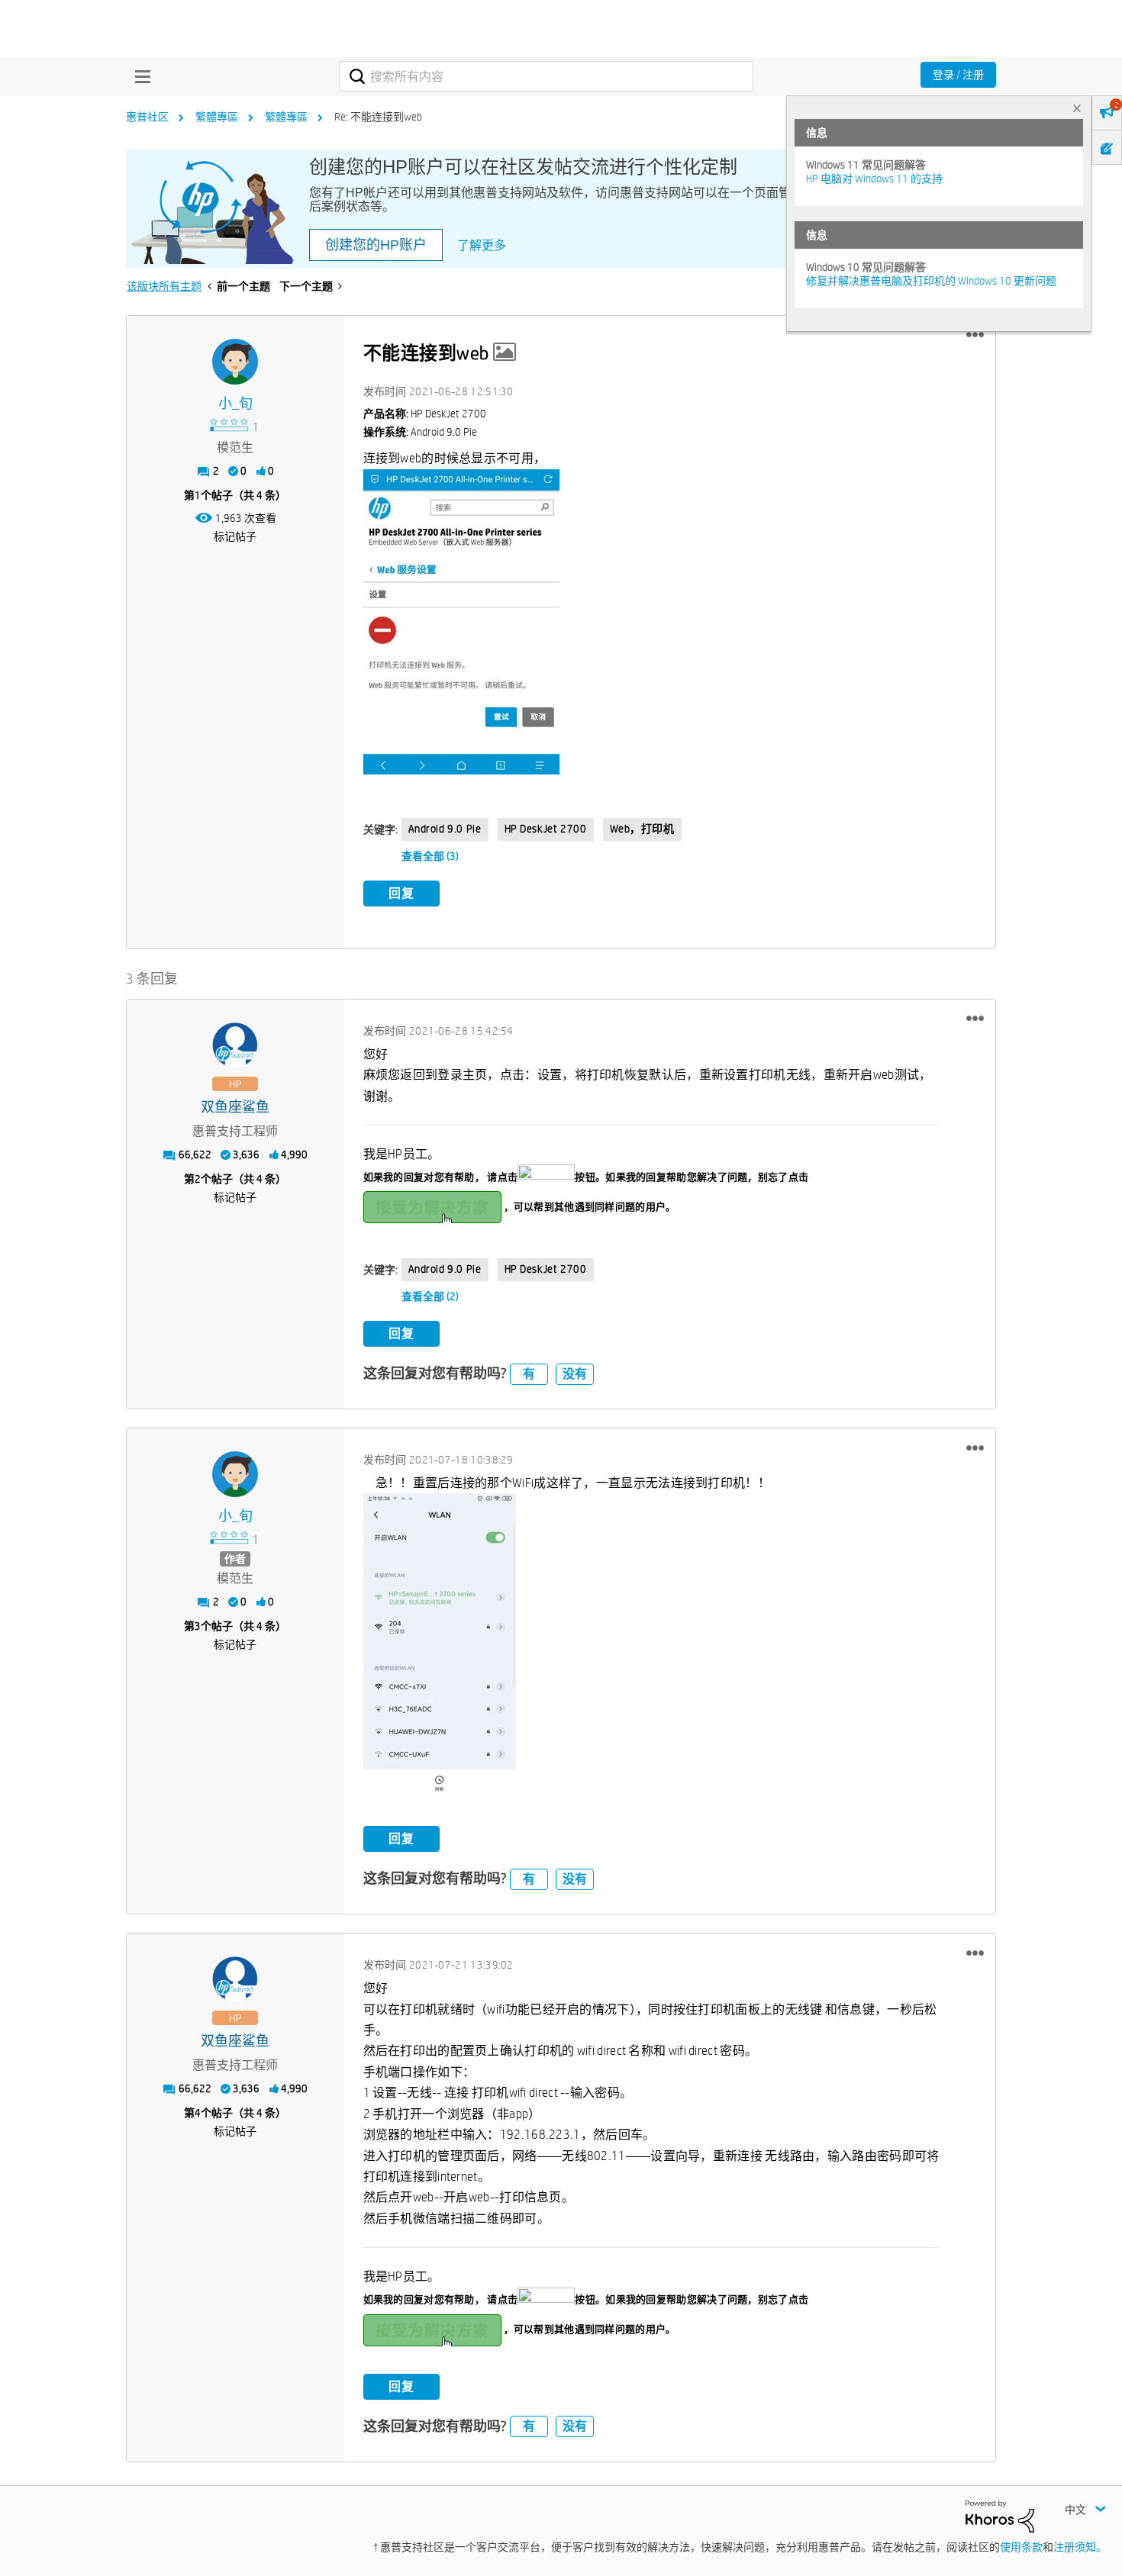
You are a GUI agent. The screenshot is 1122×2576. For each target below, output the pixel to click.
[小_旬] (235, 362)
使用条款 (1021, 2547)
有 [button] (529, 1374)
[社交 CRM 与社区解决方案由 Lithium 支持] (1000, 2515)
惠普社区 (147, 117)
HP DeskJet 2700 (546, 829)
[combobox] (546, 76)
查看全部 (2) (430, 1296)
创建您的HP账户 (376, 245)
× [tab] (1077, 108)
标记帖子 (235, 536)
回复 (401, 893)
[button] (975, 335)
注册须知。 (1080, 2547)
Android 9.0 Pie (445, 829)
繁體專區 (217, 117)
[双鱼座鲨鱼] (235, 1045)
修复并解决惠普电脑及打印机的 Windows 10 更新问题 (931, 281)
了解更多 (482, 245)
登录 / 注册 (958, 75)
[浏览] (139, 76)
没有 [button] (575, 1374)
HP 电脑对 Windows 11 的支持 (874, 179)
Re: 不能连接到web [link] (378, 117)
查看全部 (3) (430, 856)
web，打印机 (642, 829)
